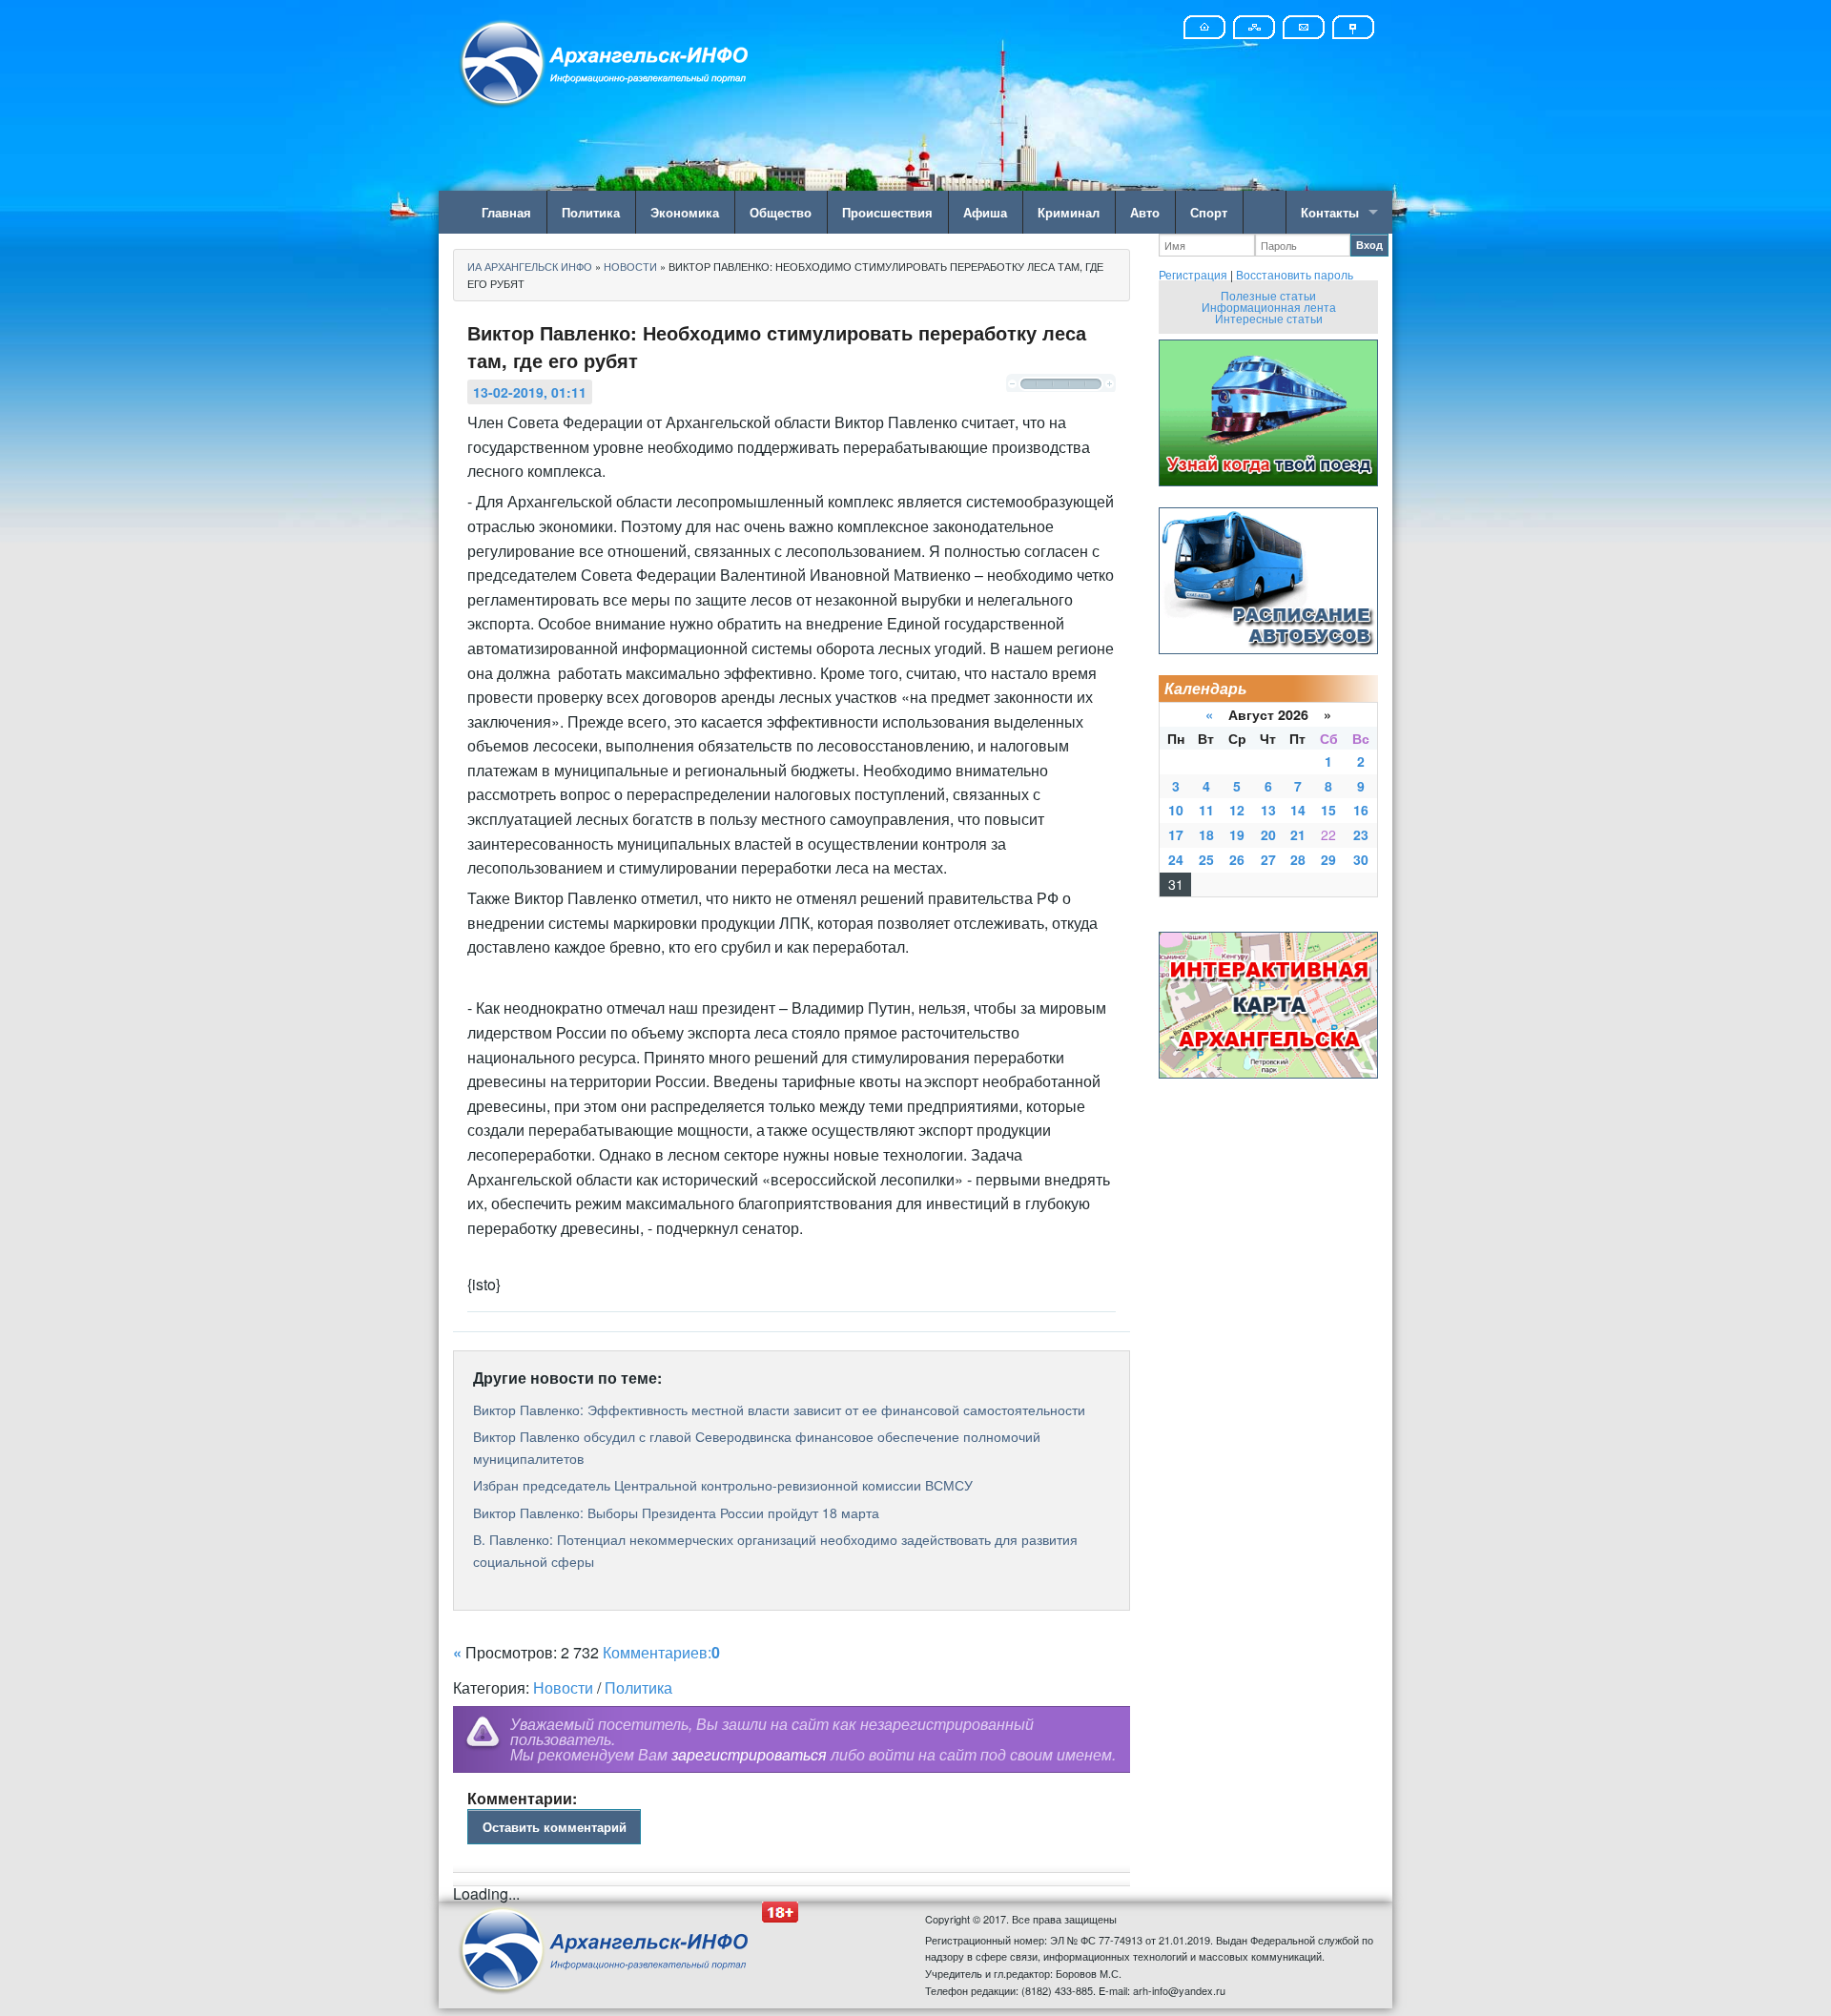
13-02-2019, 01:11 (530, 392)
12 (1237, 810)
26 (1237, 859)
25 (1206, 859)
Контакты (1330, 212)
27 (1268, 859)
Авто (1145, 212)
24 (1176, 859)
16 (1361, 810)
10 (1176, 810)
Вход (1369, 245)
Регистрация (1193, 274)
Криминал (1069, 212)
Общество (781, 212)
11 (1206, 810)
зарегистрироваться (749, 1754)
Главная (506, 212)
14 (1298, 810)
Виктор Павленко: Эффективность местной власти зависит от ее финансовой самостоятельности (779, 1409)
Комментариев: (661, 1652)
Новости (563, 1687)
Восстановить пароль (1295, 274)
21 (1298, 834)
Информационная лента (1269, 307)
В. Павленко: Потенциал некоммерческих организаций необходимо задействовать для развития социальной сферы (775, 1550)
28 (1298, 859)
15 (1328, 810)
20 (1268, 834)
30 (1361, 859)
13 (1268, 810)
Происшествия (887, 212)
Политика (591, 212)
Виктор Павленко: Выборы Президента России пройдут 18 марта (676, 1512)
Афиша (985, 212)
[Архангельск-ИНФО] (606, 61)
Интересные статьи (1269, 318)
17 (1176, 834)
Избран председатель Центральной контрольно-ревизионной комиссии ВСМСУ (723, 1485)
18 (1206, 834)
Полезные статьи (1268, 295)
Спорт (1209, 212)
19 (1237, 834)
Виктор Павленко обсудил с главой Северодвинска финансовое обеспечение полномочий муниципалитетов (757, 1447)
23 (1361, 834)
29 (1328, 859)
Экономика (685, 212)
